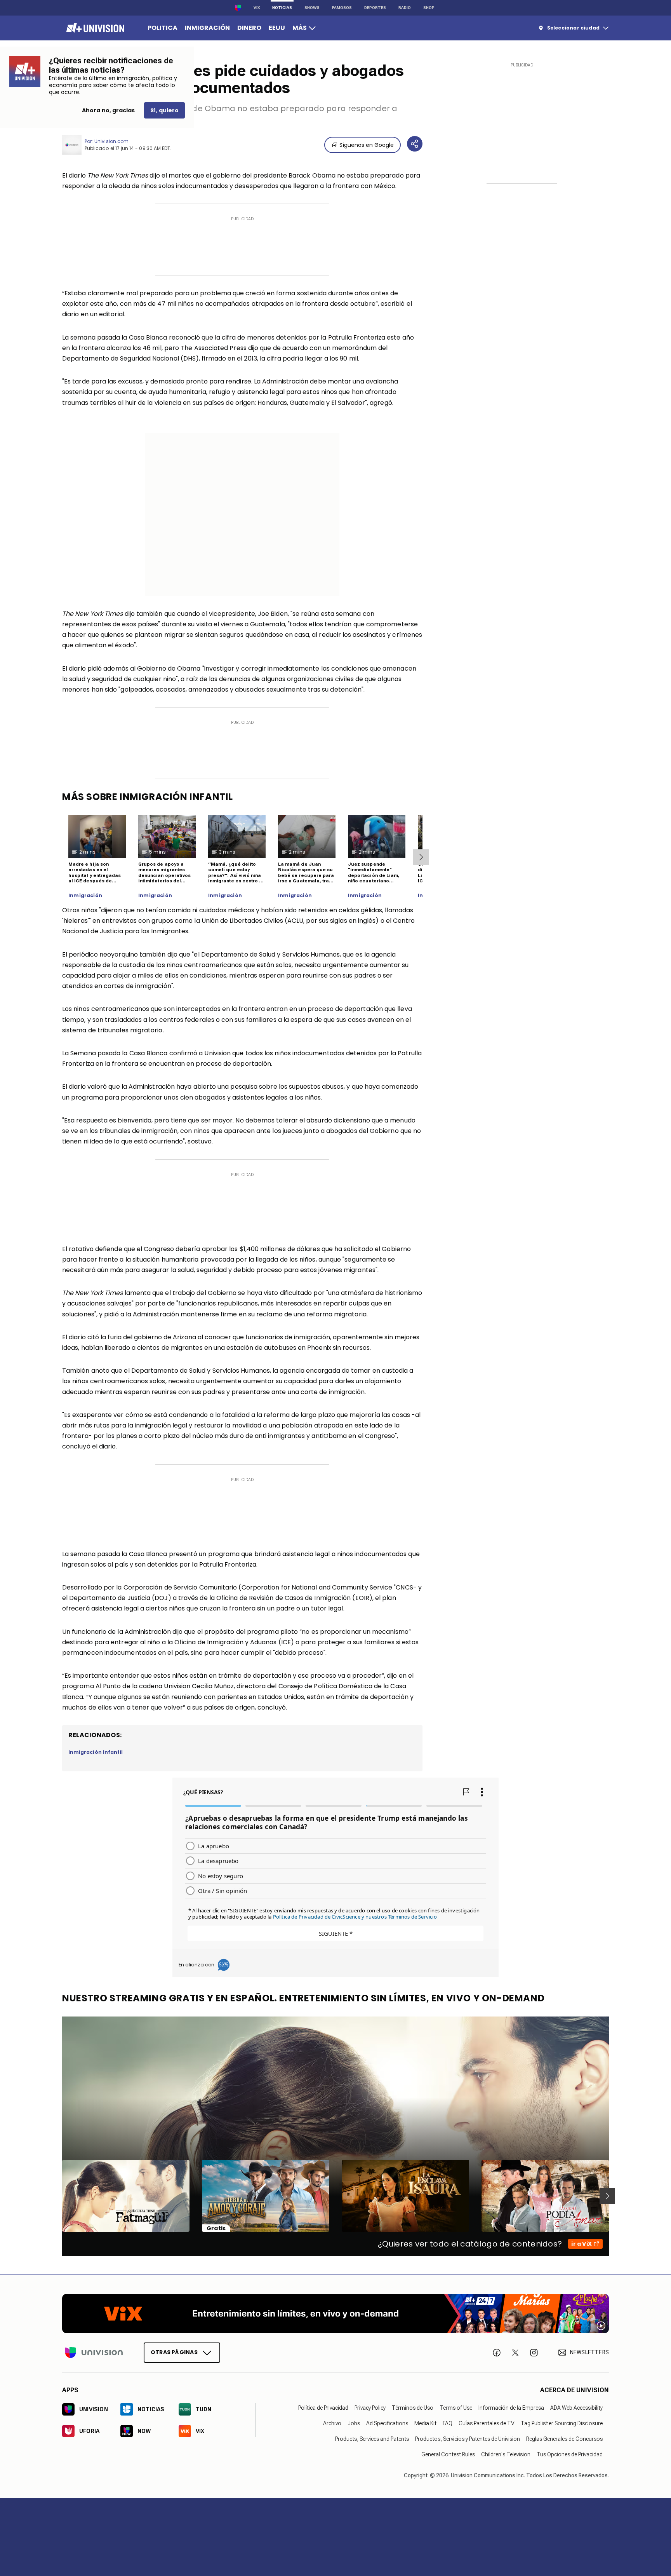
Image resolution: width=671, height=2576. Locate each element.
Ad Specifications (387, 2423)
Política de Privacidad (323, 2408)
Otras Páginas (174, 2352)
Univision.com (111, 141)
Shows (312, 8)
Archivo (332, 2423)
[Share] (415, 144)
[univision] (94, 28)
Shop (429, 8)
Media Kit (425, 2423)
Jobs (354, 2423)
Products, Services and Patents (372, 2439)
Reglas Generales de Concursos (564, 2439)
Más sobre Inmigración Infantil (148, 797)
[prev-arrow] (57, 2196)
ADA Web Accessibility (576, 2408)
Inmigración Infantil (96, 1752)
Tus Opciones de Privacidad (570, 2454)
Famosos (342, 8)
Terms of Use (456, 2408)
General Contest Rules (448, 2454)
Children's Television (506, 2454)
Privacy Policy (370, 2408)
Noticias (282, 8)
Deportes (375, 8)
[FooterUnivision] (94, 2352)
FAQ (448, 2423)
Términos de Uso (413, 2408)
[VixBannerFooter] (335, 2314)
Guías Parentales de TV (487, 2423)
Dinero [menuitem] (249, 28)
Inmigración (85, 896)
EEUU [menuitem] (277, 28)
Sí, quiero (164, 110)
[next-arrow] (421, 857)
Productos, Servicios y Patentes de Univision (468, 2439)
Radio (405, 8)
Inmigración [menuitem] (207, 28)
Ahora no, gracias (108, 110)
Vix (257, 8)
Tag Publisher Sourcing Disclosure (562, 2423)
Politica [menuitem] (163, 28)
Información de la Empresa (511, 2408)
